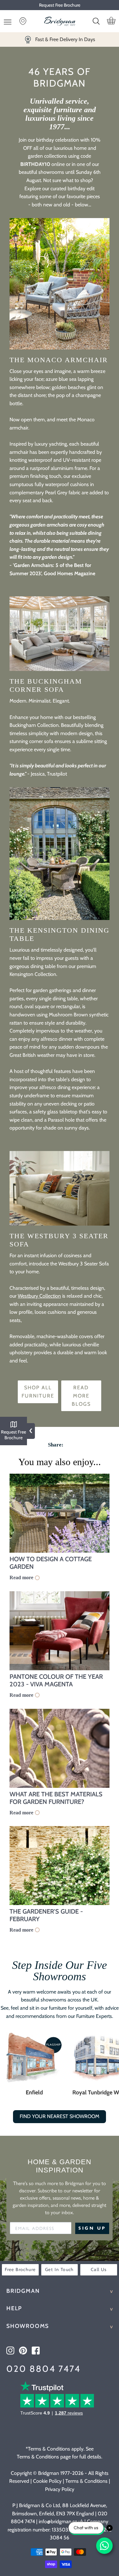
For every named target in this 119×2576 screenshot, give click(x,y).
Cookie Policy (47, 2481)
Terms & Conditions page (44, 2457)
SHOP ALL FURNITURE (38, 1392)
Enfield (34, 2092)
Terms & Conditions (86, 2481)
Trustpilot (57, 774)
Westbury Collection (39, 1296)
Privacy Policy (60, 2489)
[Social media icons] (10, 2351)
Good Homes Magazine (69, 573)
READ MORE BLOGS (81, 1396)
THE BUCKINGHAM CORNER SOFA (46, 685)
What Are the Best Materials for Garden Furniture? (56, 1798)
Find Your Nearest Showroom (60, 2116)
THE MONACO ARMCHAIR (59, 360)
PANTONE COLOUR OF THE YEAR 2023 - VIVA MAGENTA (56, 1680)
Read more (21, 1577)
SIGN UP (92, 2228)
